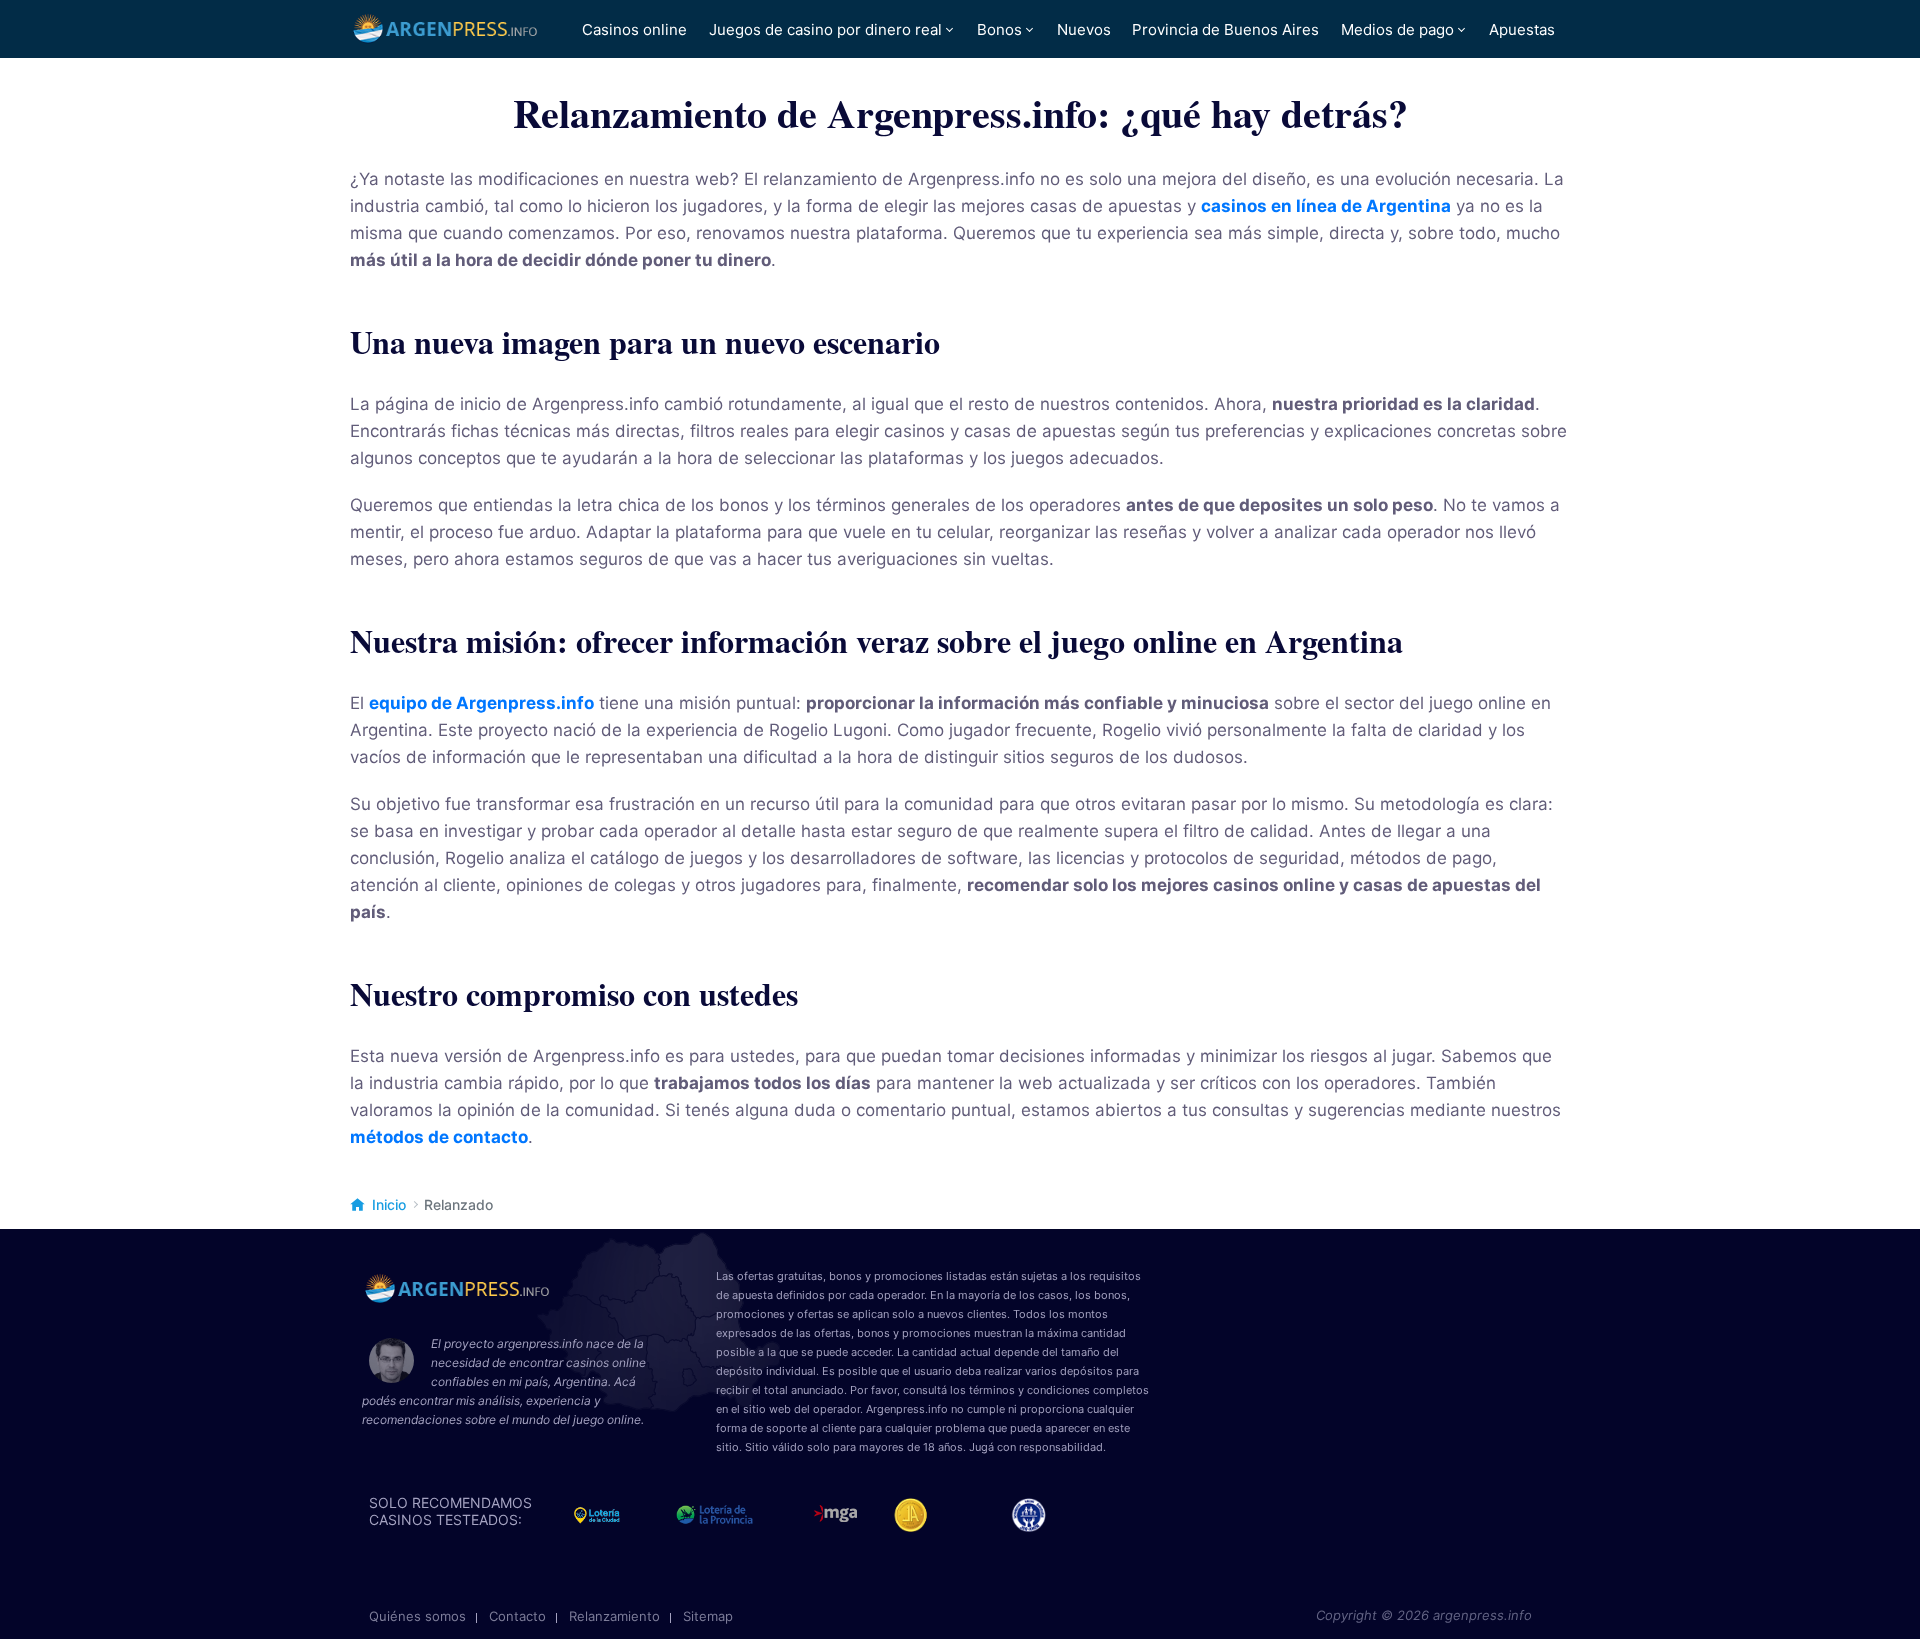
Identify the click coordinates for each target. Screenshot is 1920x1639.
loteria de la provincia (737, 1515)
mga (835, 1515)
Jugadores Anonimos (919, 1515)
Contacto (517, 1616)
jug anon (1037, 1515)
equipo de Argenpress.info (481, 703)
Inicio (389, 1204)
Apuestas (1522, 29)
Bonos (999, 29)
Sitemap (708, 1616)
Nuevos (1084, 29)
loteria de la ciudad (615, 1515)
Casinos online (634, 29)
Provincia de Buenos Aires (1225, 29)
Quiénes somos (417, 1616)
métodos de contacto (439, 1137)
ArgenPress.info (446, 29)
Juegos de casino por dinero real (825, 29)
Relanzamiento (614, 1616)
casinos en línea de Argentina (1326, 206)
